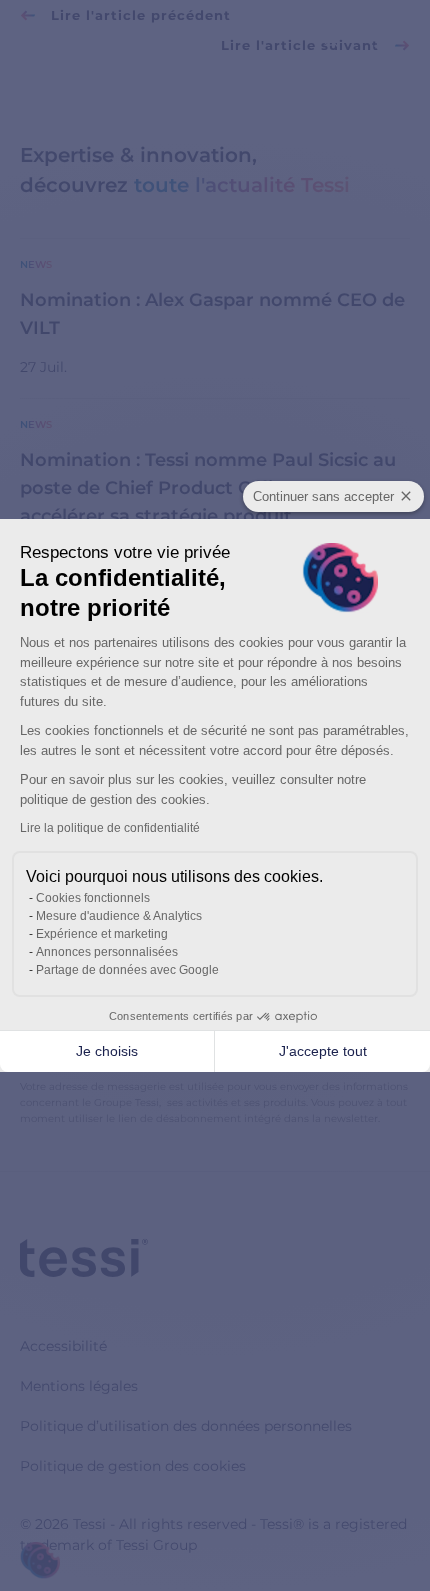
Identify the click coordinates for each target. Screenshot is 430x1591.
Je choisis (107, 1051)
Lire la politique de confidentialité (110, 828)
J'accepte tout (323, 1051)
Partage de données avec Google (127, 970)
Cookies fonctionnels (93, 898)
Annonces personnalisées (107, 952)
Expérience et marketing (102, 934)
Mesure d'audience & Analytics (119, 916)
